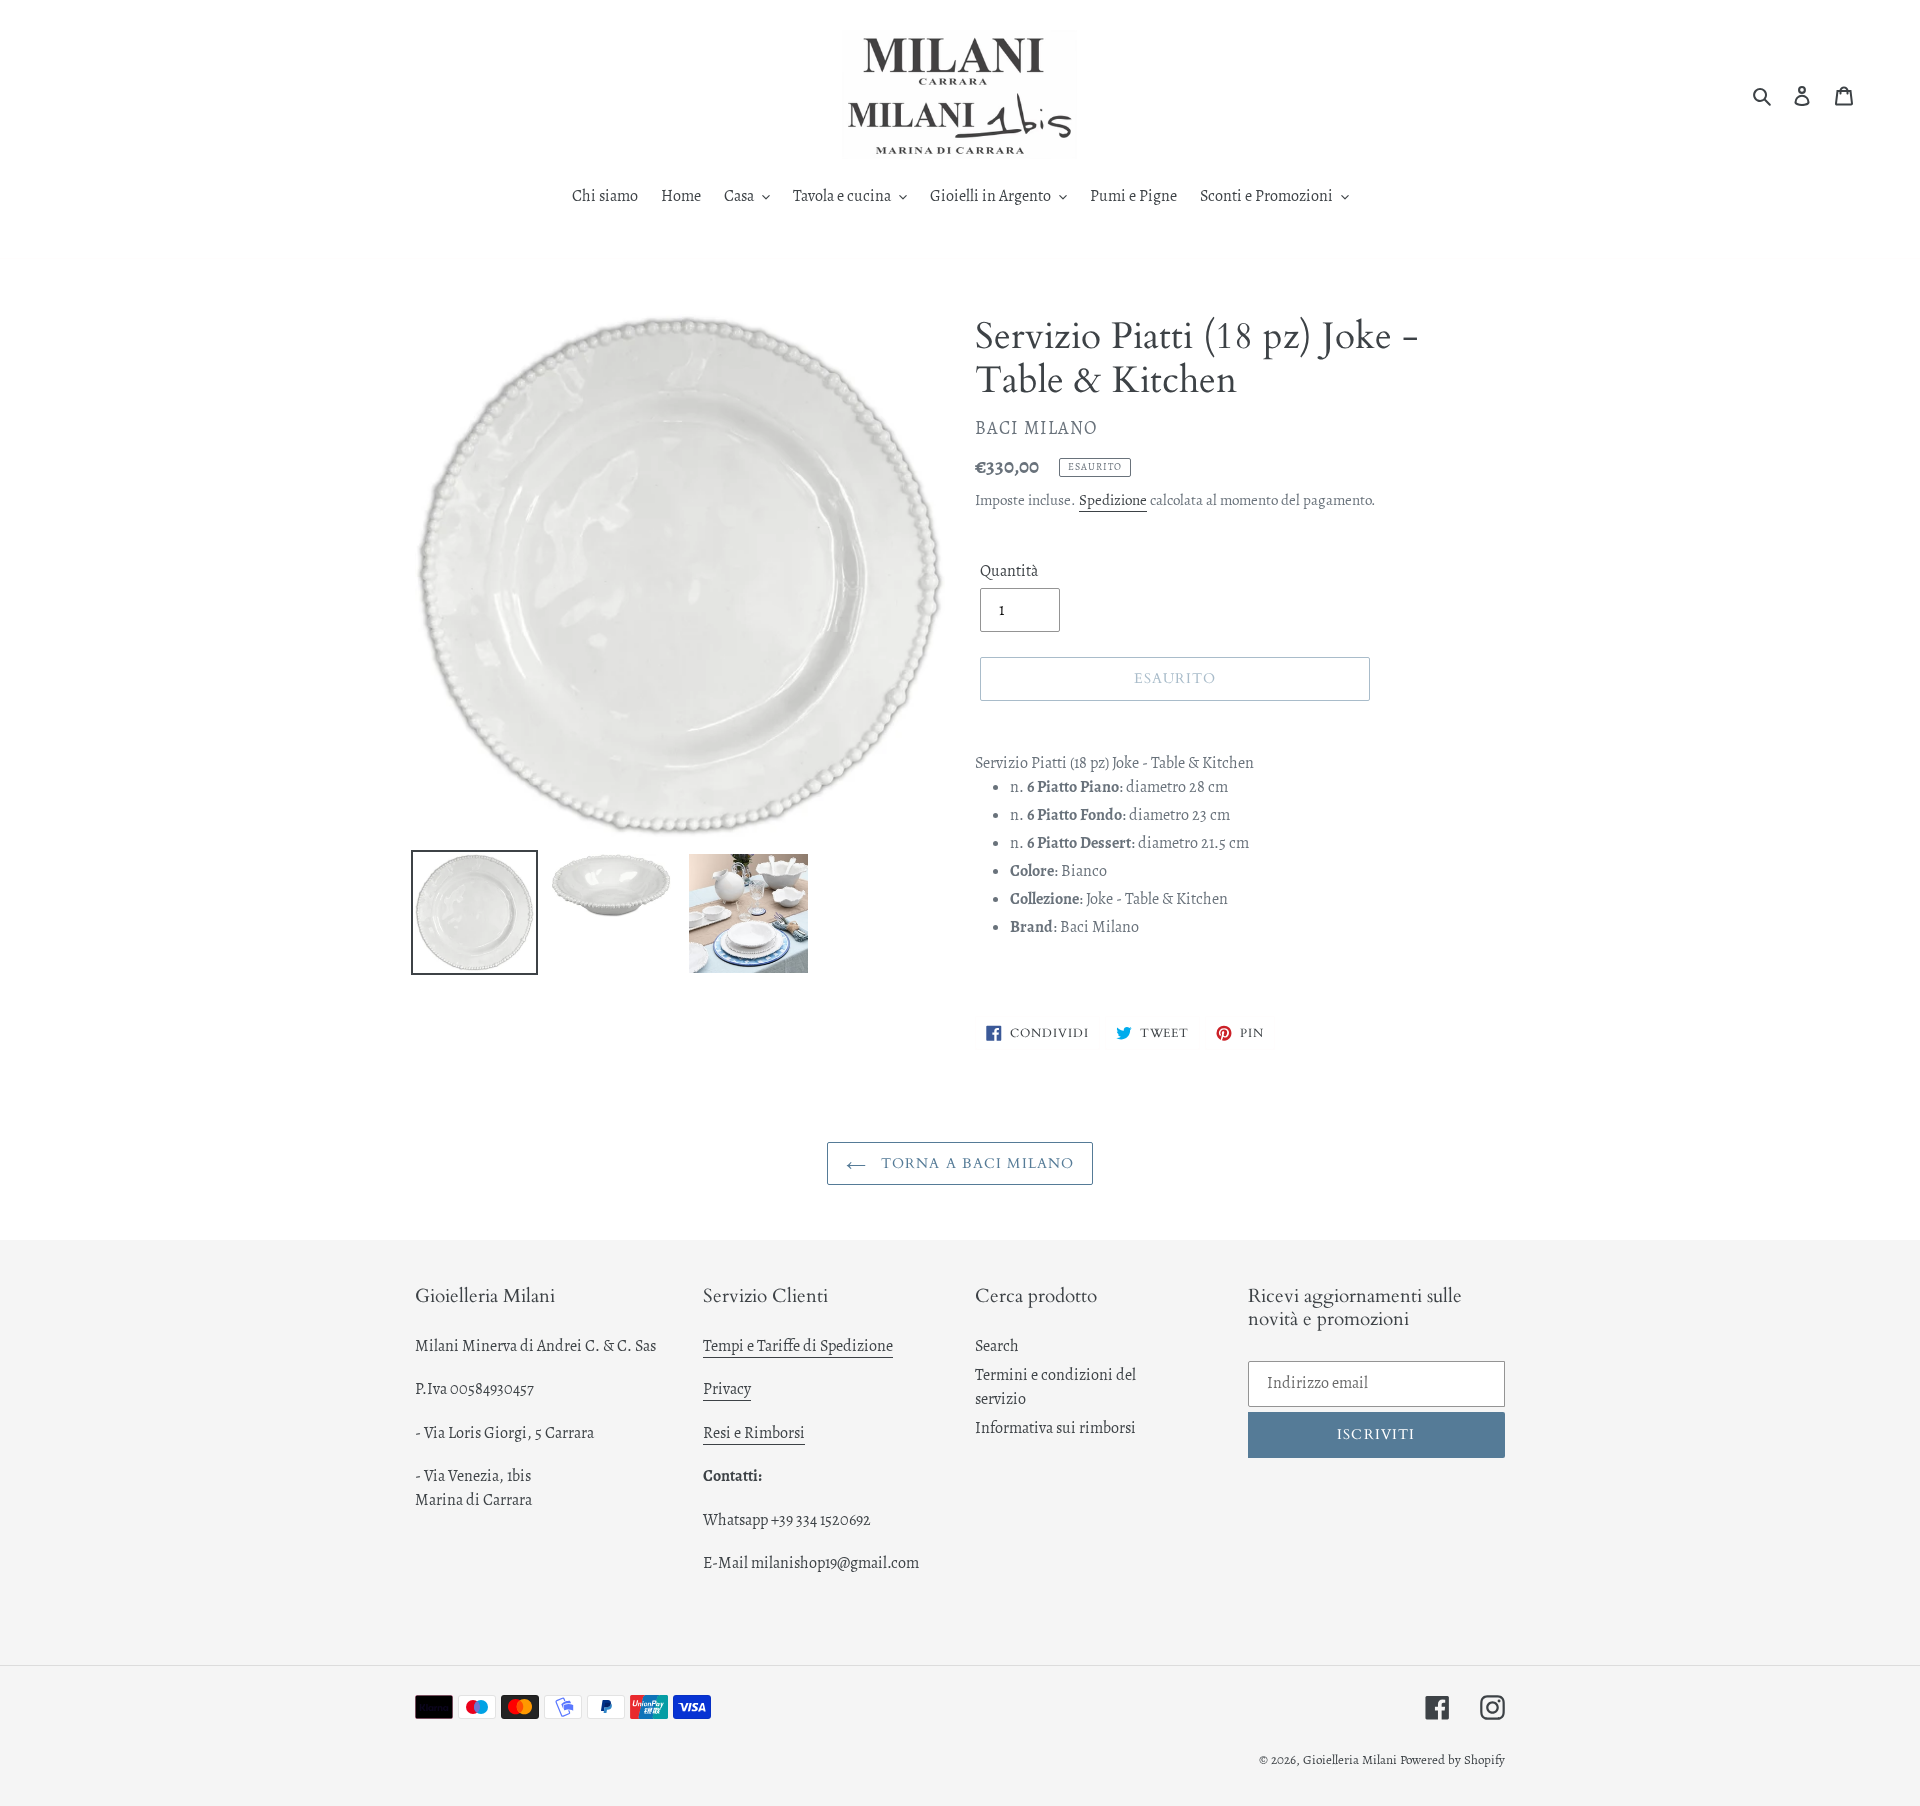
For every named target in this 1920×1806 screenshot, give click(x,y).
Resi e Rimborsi (754, 1433)
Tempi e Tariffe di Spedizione (798, 1346)
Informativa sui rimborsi (1055, 1428)
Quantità (1009, 571)
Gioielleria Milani (1351, 1759)
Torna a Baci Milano (975, 1163)
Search (997, 1346)
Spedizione (1113, 500)
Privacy (727, 1389)
